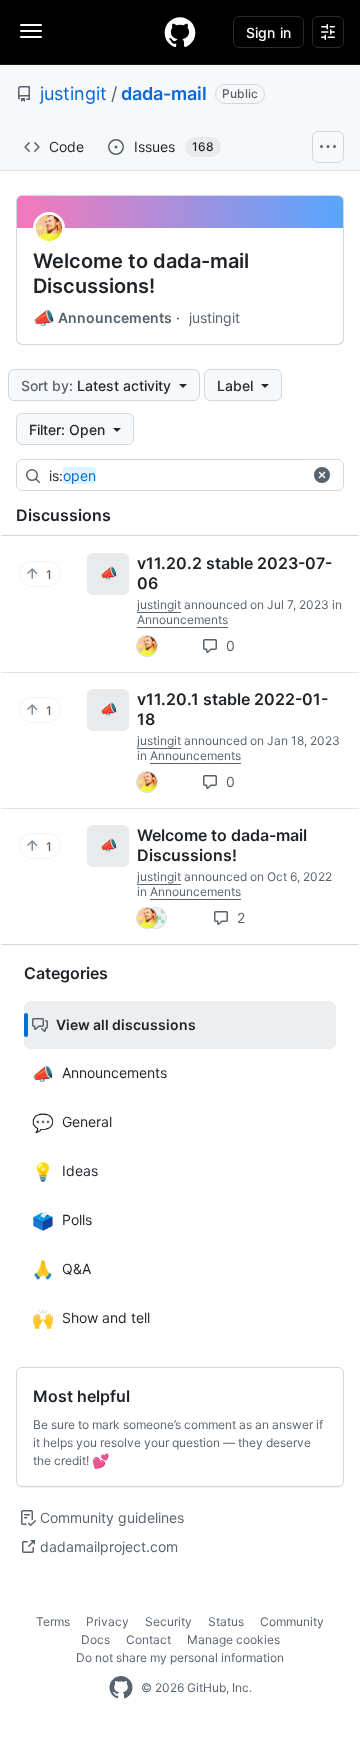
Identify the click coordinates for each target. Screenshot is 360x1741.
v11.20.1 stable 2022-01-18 (232, 709)
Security (168, 1621)
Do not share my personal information (180, 1657)
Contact (148, 1639)
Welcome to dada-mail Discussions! (141, 273)
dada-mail (164, 93)
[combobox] (199, 476)
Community (292, 1621)
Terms (53, 1621)
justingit (73, 93)
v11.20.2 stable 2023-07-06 (234, 573)
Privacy (107, 1621)
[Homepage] (180, 32)
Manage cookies (233, 1639)
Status (226, 1621)
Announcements (102, 318)
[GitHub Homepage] (121, 1688)
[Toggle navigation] (31, 31)
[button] (322, 475)
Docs (95, 1639)
